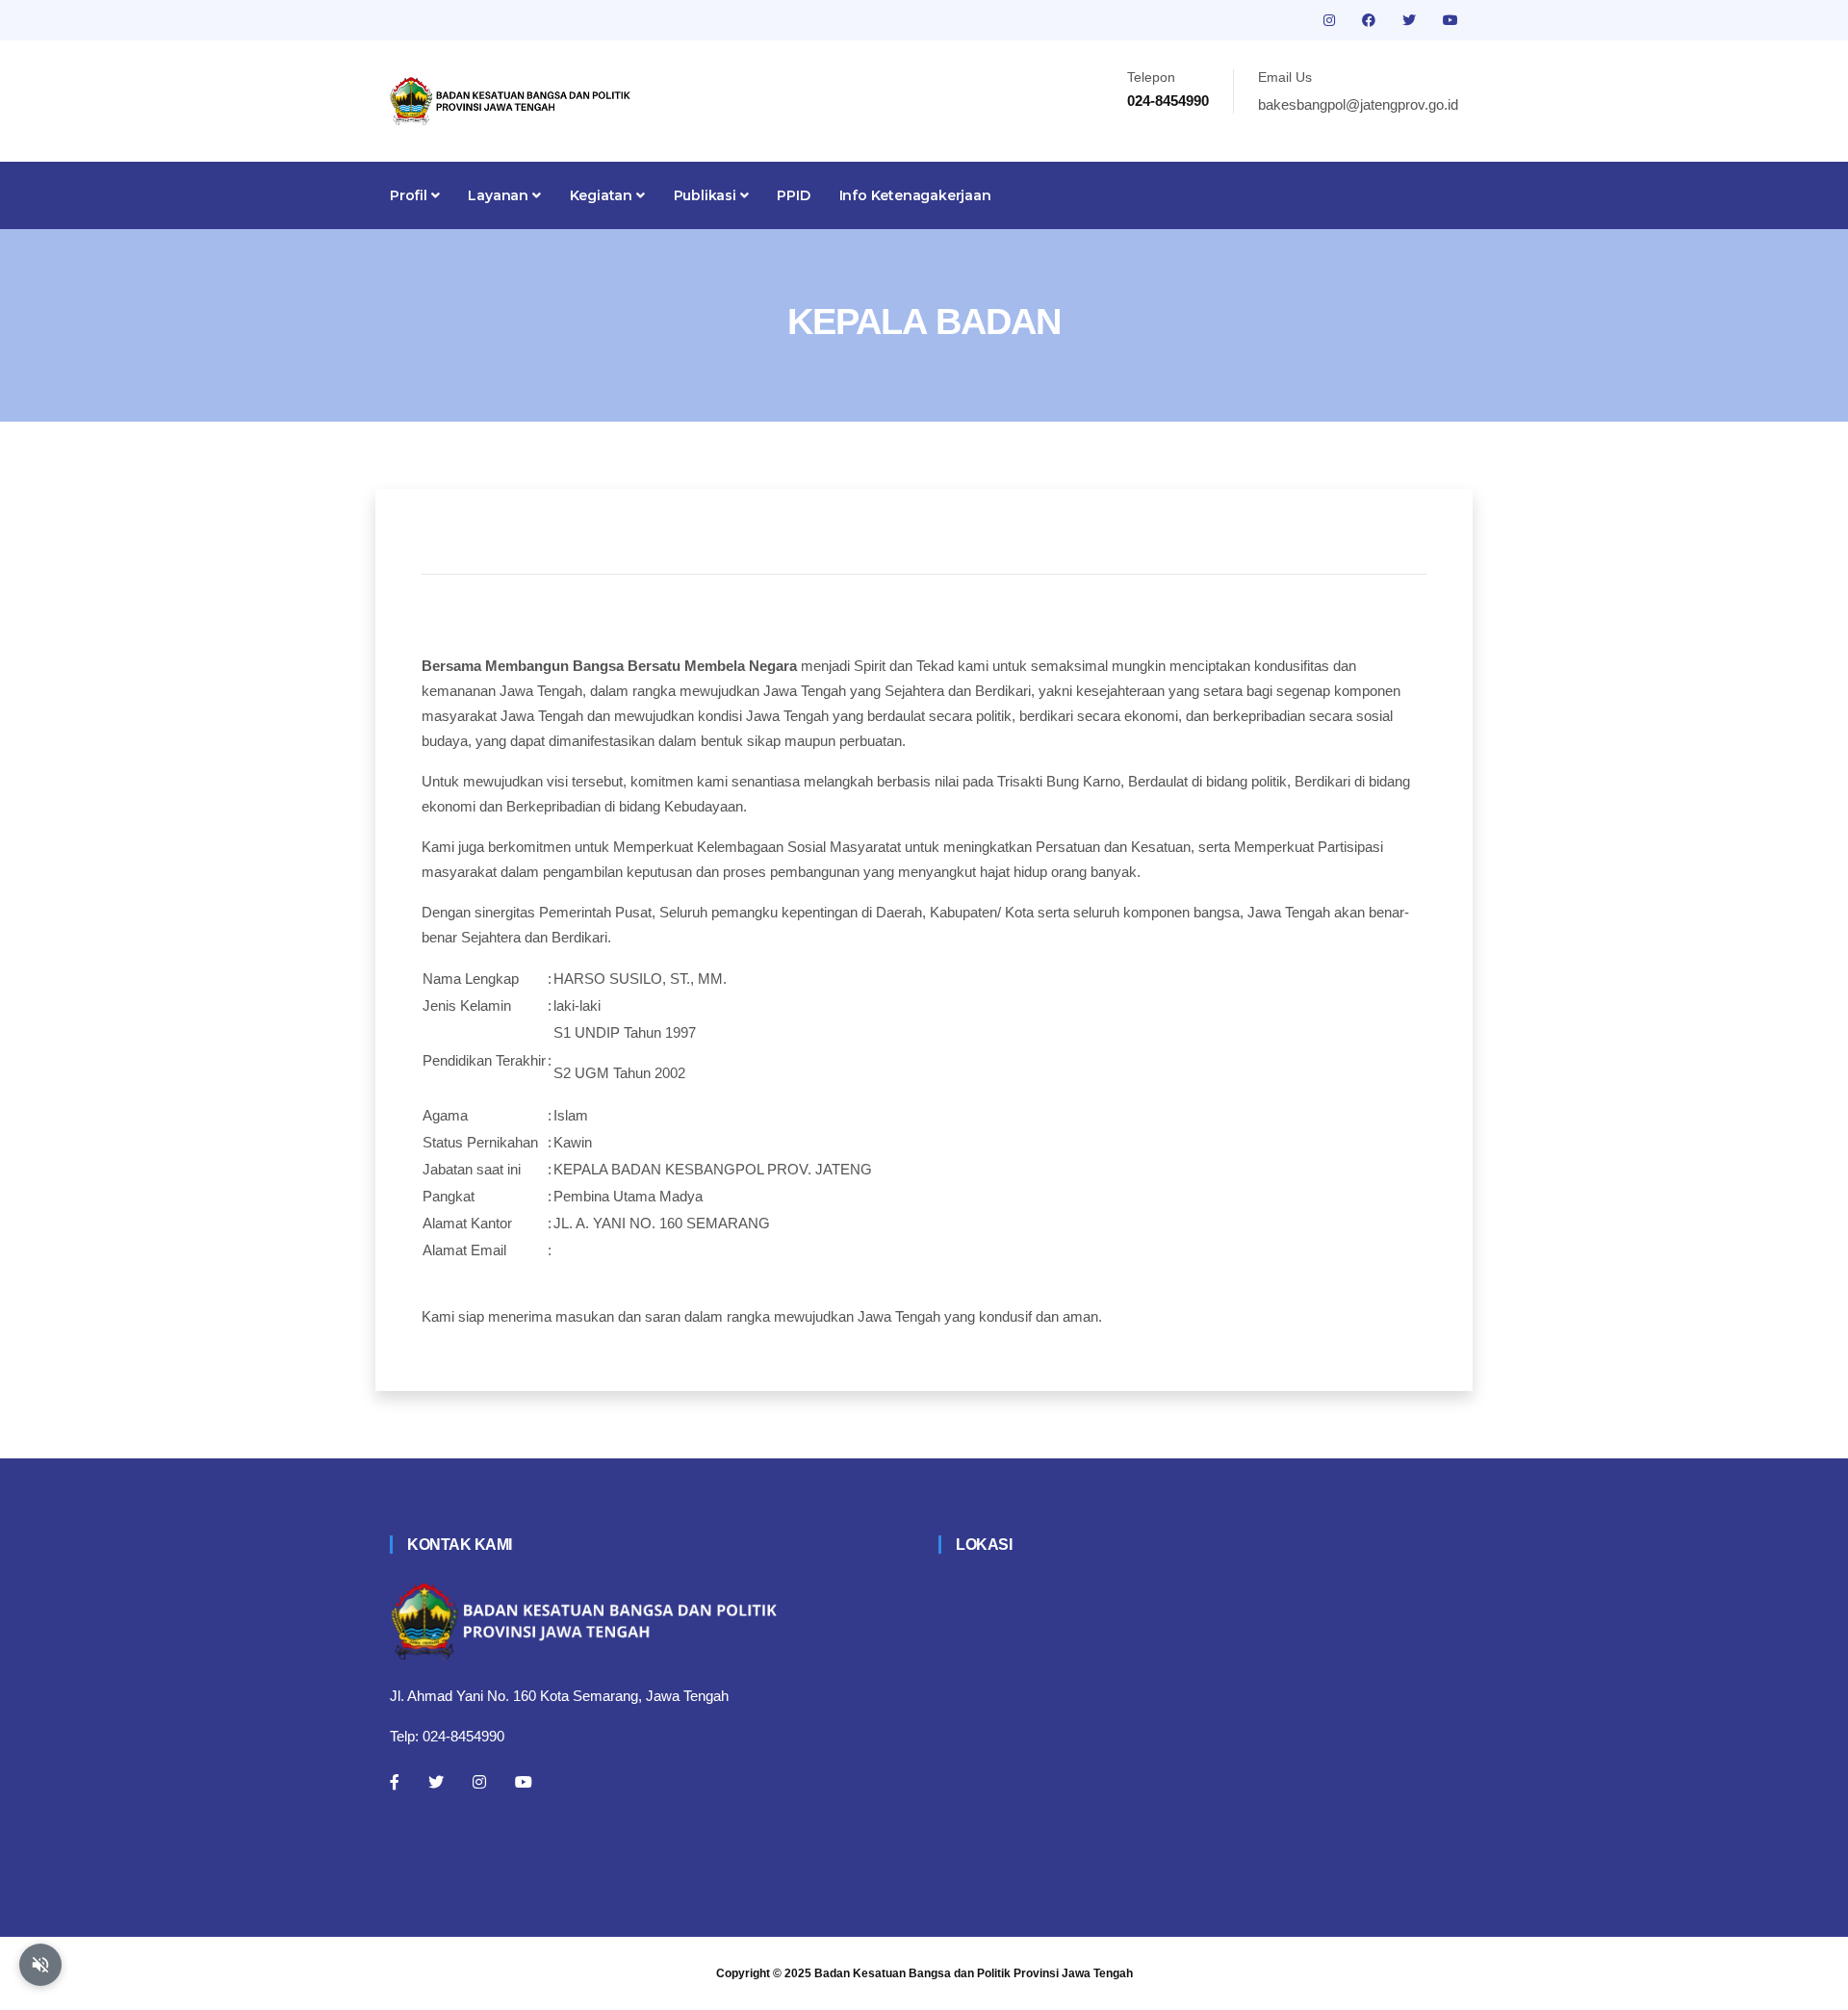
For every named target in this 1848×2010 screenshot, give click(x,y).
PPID (793, 195)
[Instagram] (479, 1782)
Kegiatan (603, 195)
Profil (411, 195)
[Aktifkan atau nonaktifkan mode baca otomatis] (40, 1965)
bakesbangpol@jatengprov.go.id (1358, 104)
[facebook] (1371, 20)
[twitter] (1411, 20)
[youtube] (1450, 20)
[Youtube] (524, 1782)
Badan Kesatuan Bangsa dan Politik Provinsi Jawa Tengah (974, 1973)
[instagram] (1331, 20)
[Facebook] (395, 1782)
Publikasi (707, 195)
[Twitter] (436, 1782)
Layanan (500, 195)
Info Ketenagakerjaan (915, 195)
